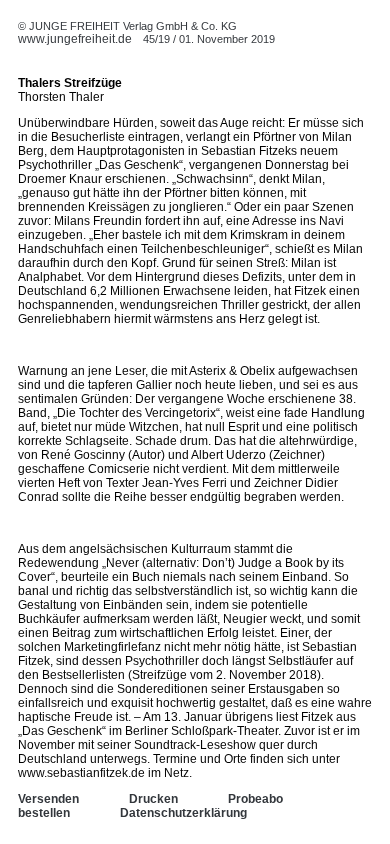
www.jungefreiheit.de (75, 39)
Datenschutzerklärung (183, 813)
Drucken (153, 799)
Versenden (48, 799)
